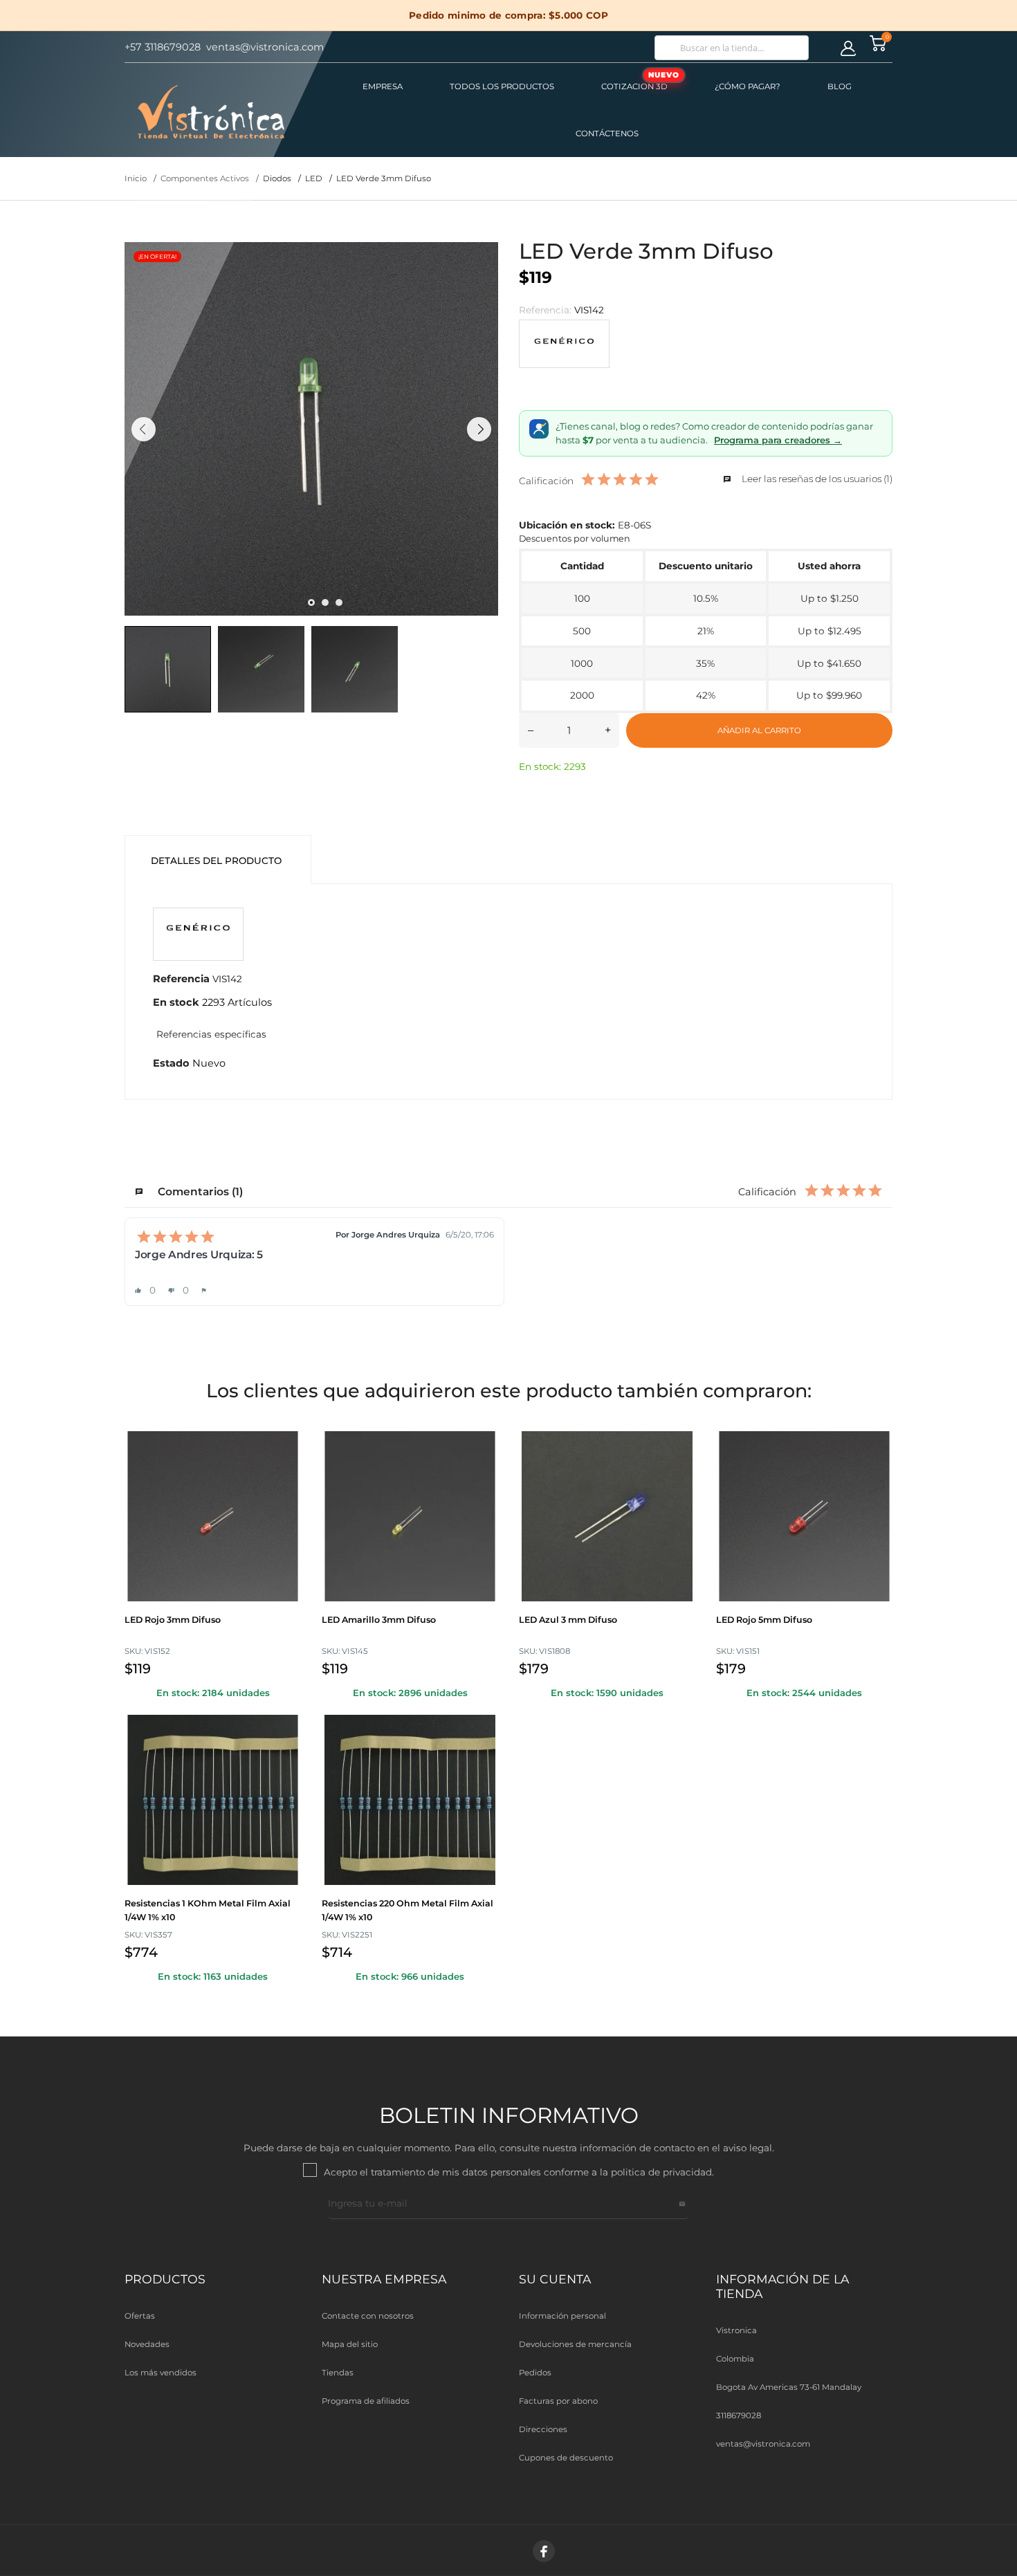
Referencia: (545, 310)
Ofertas (140, 2316)
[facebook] (544, 2551)
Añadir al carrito (759, 730)
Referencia (181, 978)
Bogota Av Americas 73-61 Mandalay (789, 2387)
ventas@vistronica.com (763, 2444)
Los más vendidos (161, 2373)
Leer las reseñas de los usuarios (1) (816, 479)
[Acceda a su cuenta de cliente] (848, 48)
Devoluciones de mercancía (575, 2344)
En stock (176, 1002)
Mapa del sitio (350, 2344)
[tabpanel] (311, 429)
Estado (171, 1063)
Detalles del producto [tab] (216, 861)
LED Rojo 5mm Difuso (764, 1620)
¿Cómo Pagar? (748, 86)
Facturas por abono (558, 2401)
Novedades (147, 2344)
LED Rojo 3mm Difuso (173, 1620)
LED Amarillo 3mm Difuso (379, 1620)
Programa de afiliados (366, 2401)
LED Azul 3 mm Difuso (568, 1620)
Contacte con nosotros (368, 2316)
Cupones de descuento (566, 2458)
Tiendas (338, 2373)
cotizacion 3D (640, 81)
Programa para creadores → (778, 440)
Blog (840, 86)
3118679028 (739, 2416)
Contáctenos (607, 134)
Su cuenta (555, 2279)
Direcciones (543, 2429)
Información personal (562, 2316)
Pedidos (535, 2373)
